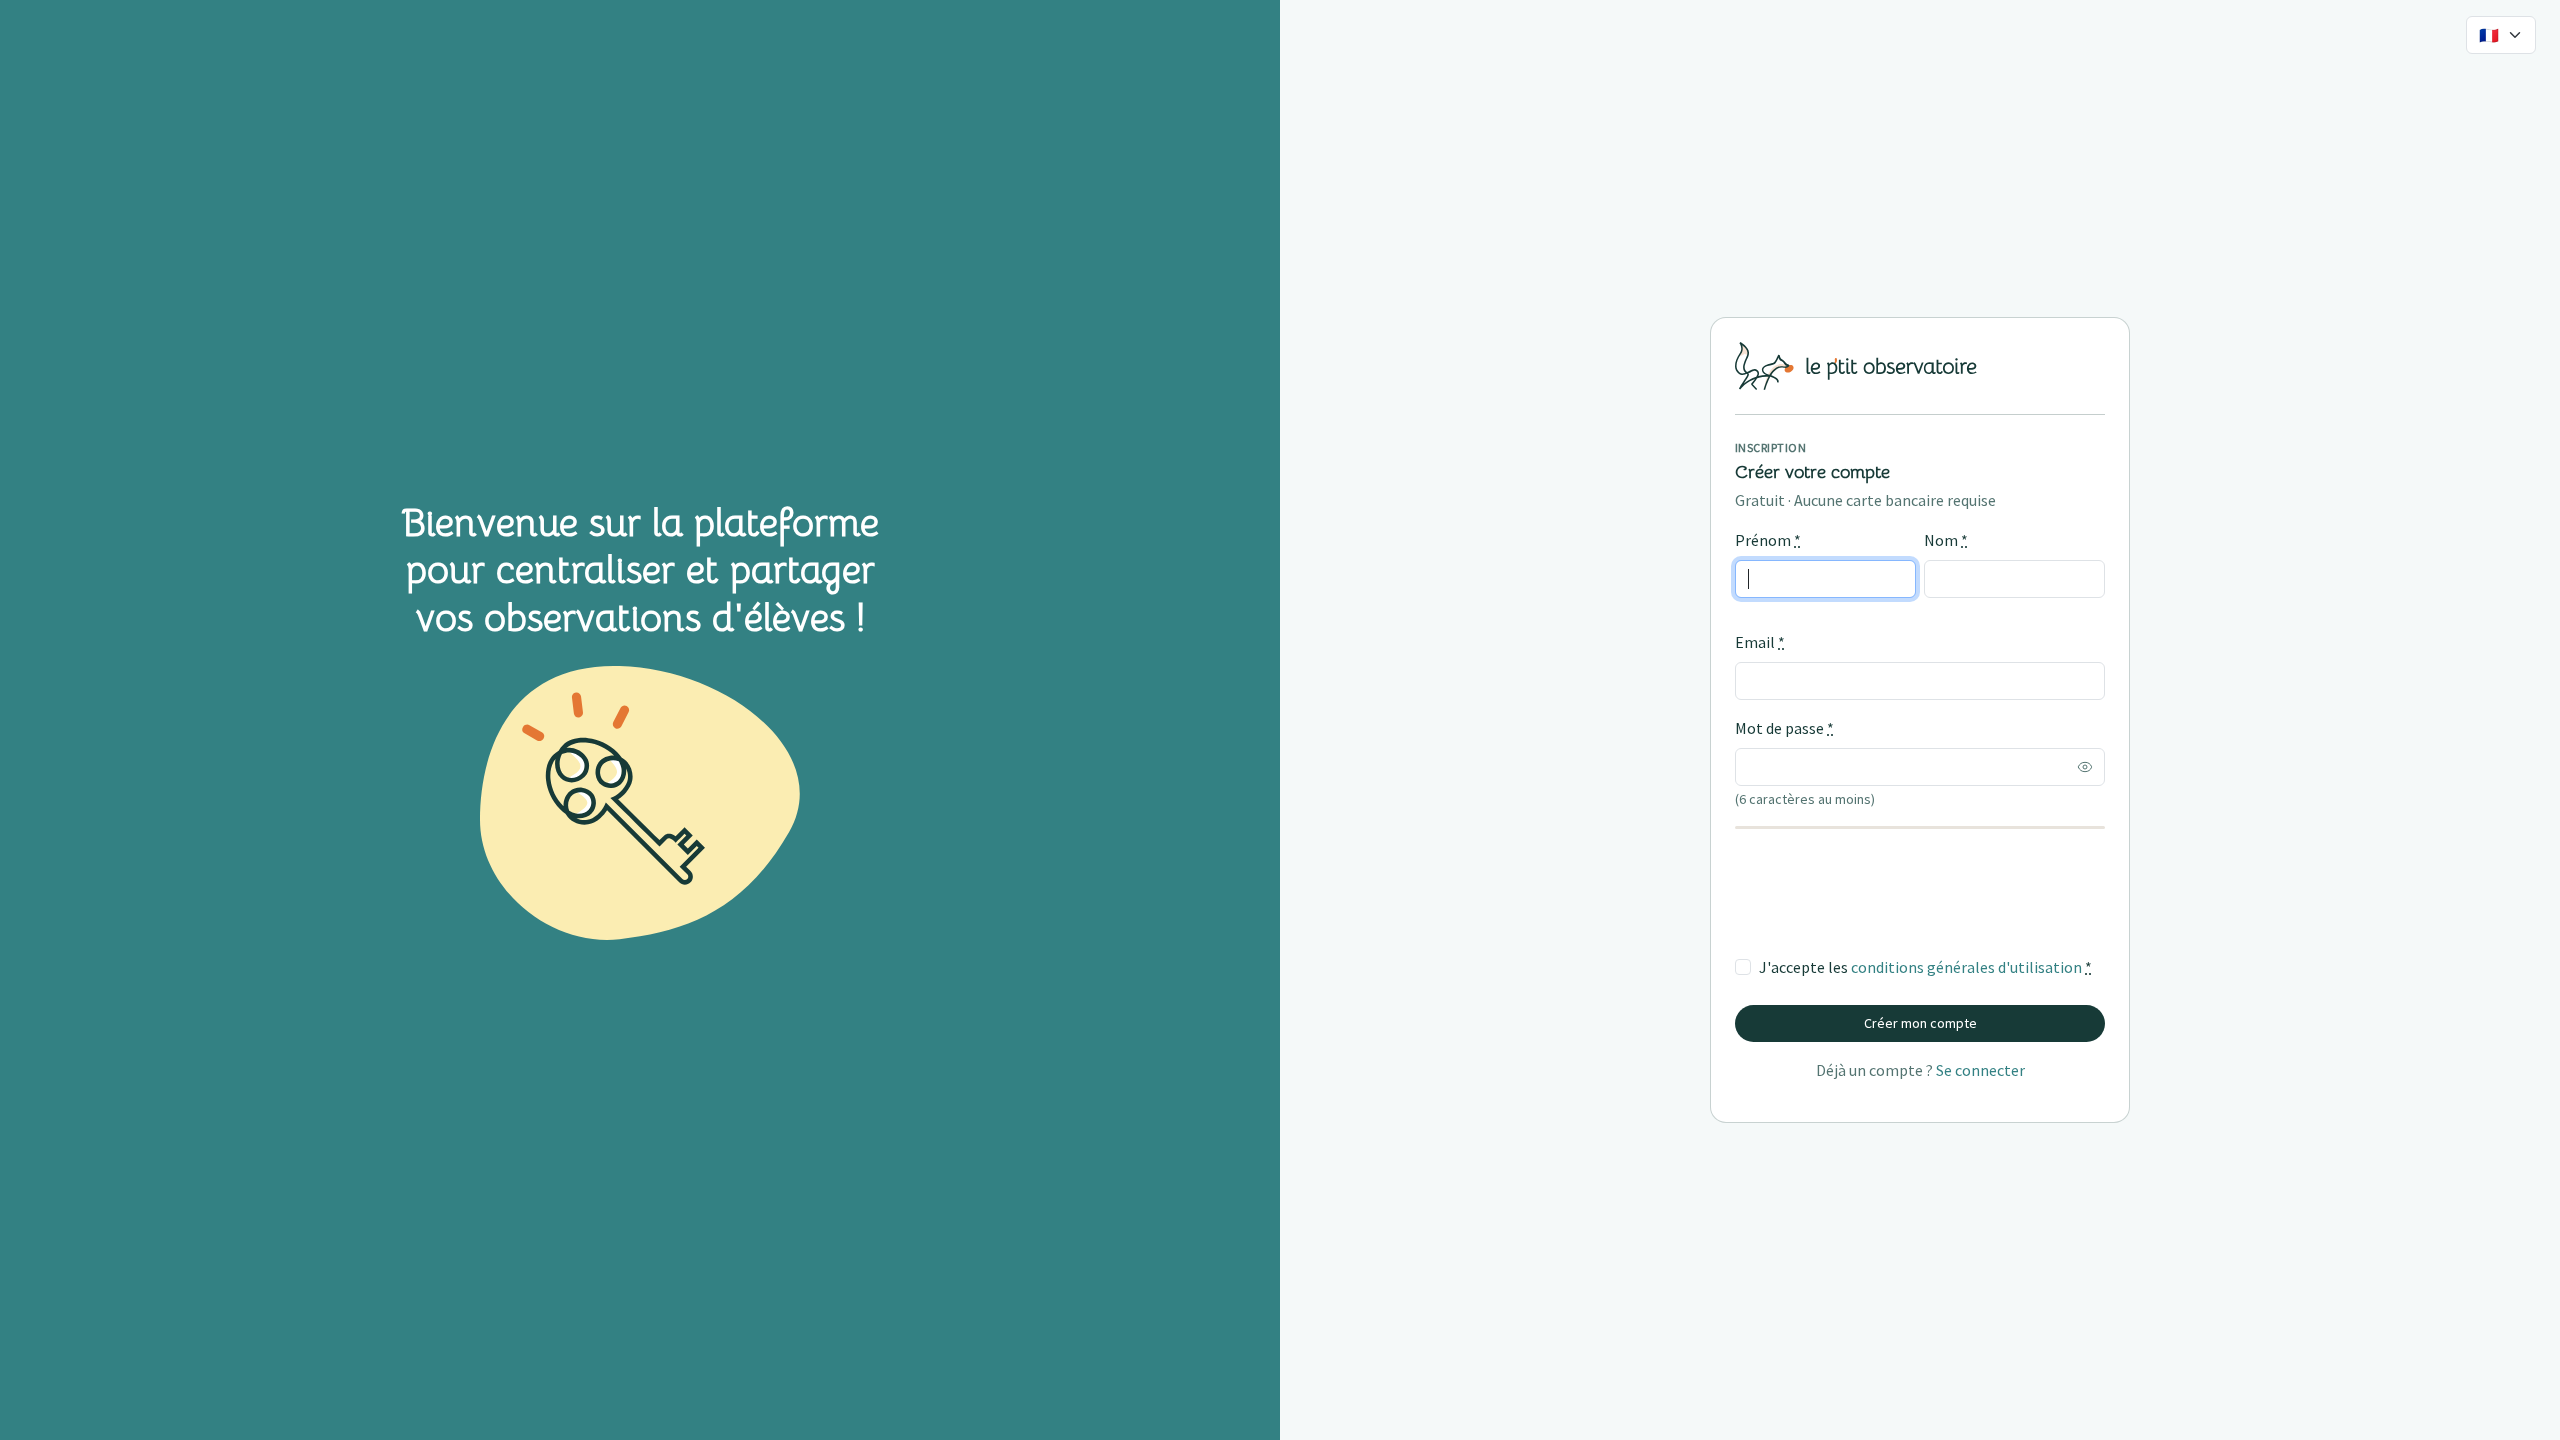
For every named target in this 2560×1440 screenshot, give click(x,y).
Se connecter (1980, 1070)
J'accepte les (1925, 967)
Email (1760, 642)
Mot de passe (1784, 728)
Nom (1946, 540)
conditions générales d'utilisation (1966, 967)
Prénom (1768, 540)
